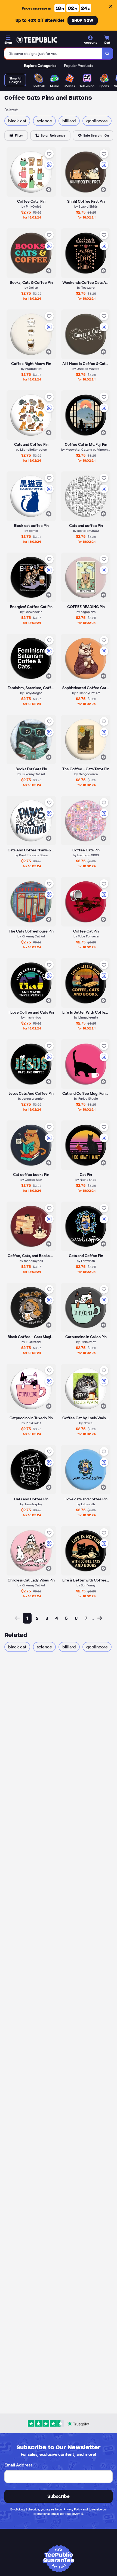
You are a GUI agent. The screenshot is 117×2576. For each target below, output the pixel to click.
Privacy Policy (73, 2509)
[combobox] (53, 54)
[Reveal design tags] (49, 190)
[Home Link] (37, 40)
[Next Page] (100, 1618)
